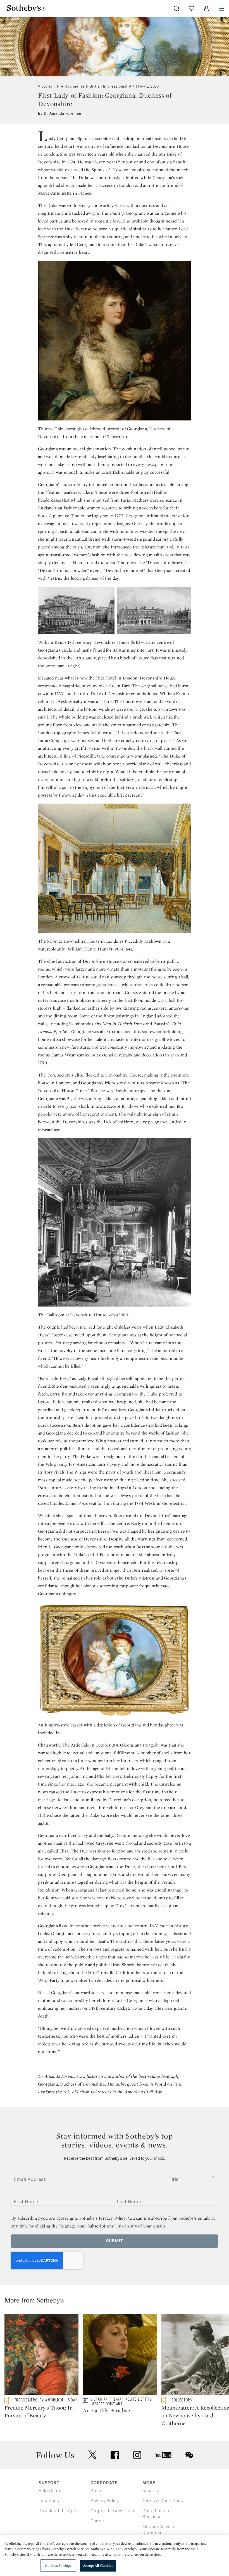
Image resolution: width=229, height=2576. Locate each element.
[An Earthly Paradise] (120, 2355)
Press (96, 2491)
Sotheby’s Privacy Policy (102, 2218)
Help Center (51, 2491)
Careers (99, 2521)
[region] (115, 2556)
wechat (189, 2455)
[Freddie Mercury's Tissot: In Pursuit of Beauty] (41, 2355)
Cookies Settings (58, 2566)
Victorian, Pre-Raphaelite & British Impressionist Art (86, 86)
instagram (137, 2455)
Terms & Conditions (163, 2501)
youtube (163, 2455)
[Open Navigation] (222, 8)
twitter (92, 2455)
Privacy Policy (105, 2501)
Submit (115, 2241)
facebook (115, 2455)
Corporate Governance (114, 2511)
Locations (49, 2501)
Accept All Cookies (98, 2566)
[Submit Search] (176, 8)
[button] (117, 2302)
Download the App (58, 2511)
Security (151, 2491)
